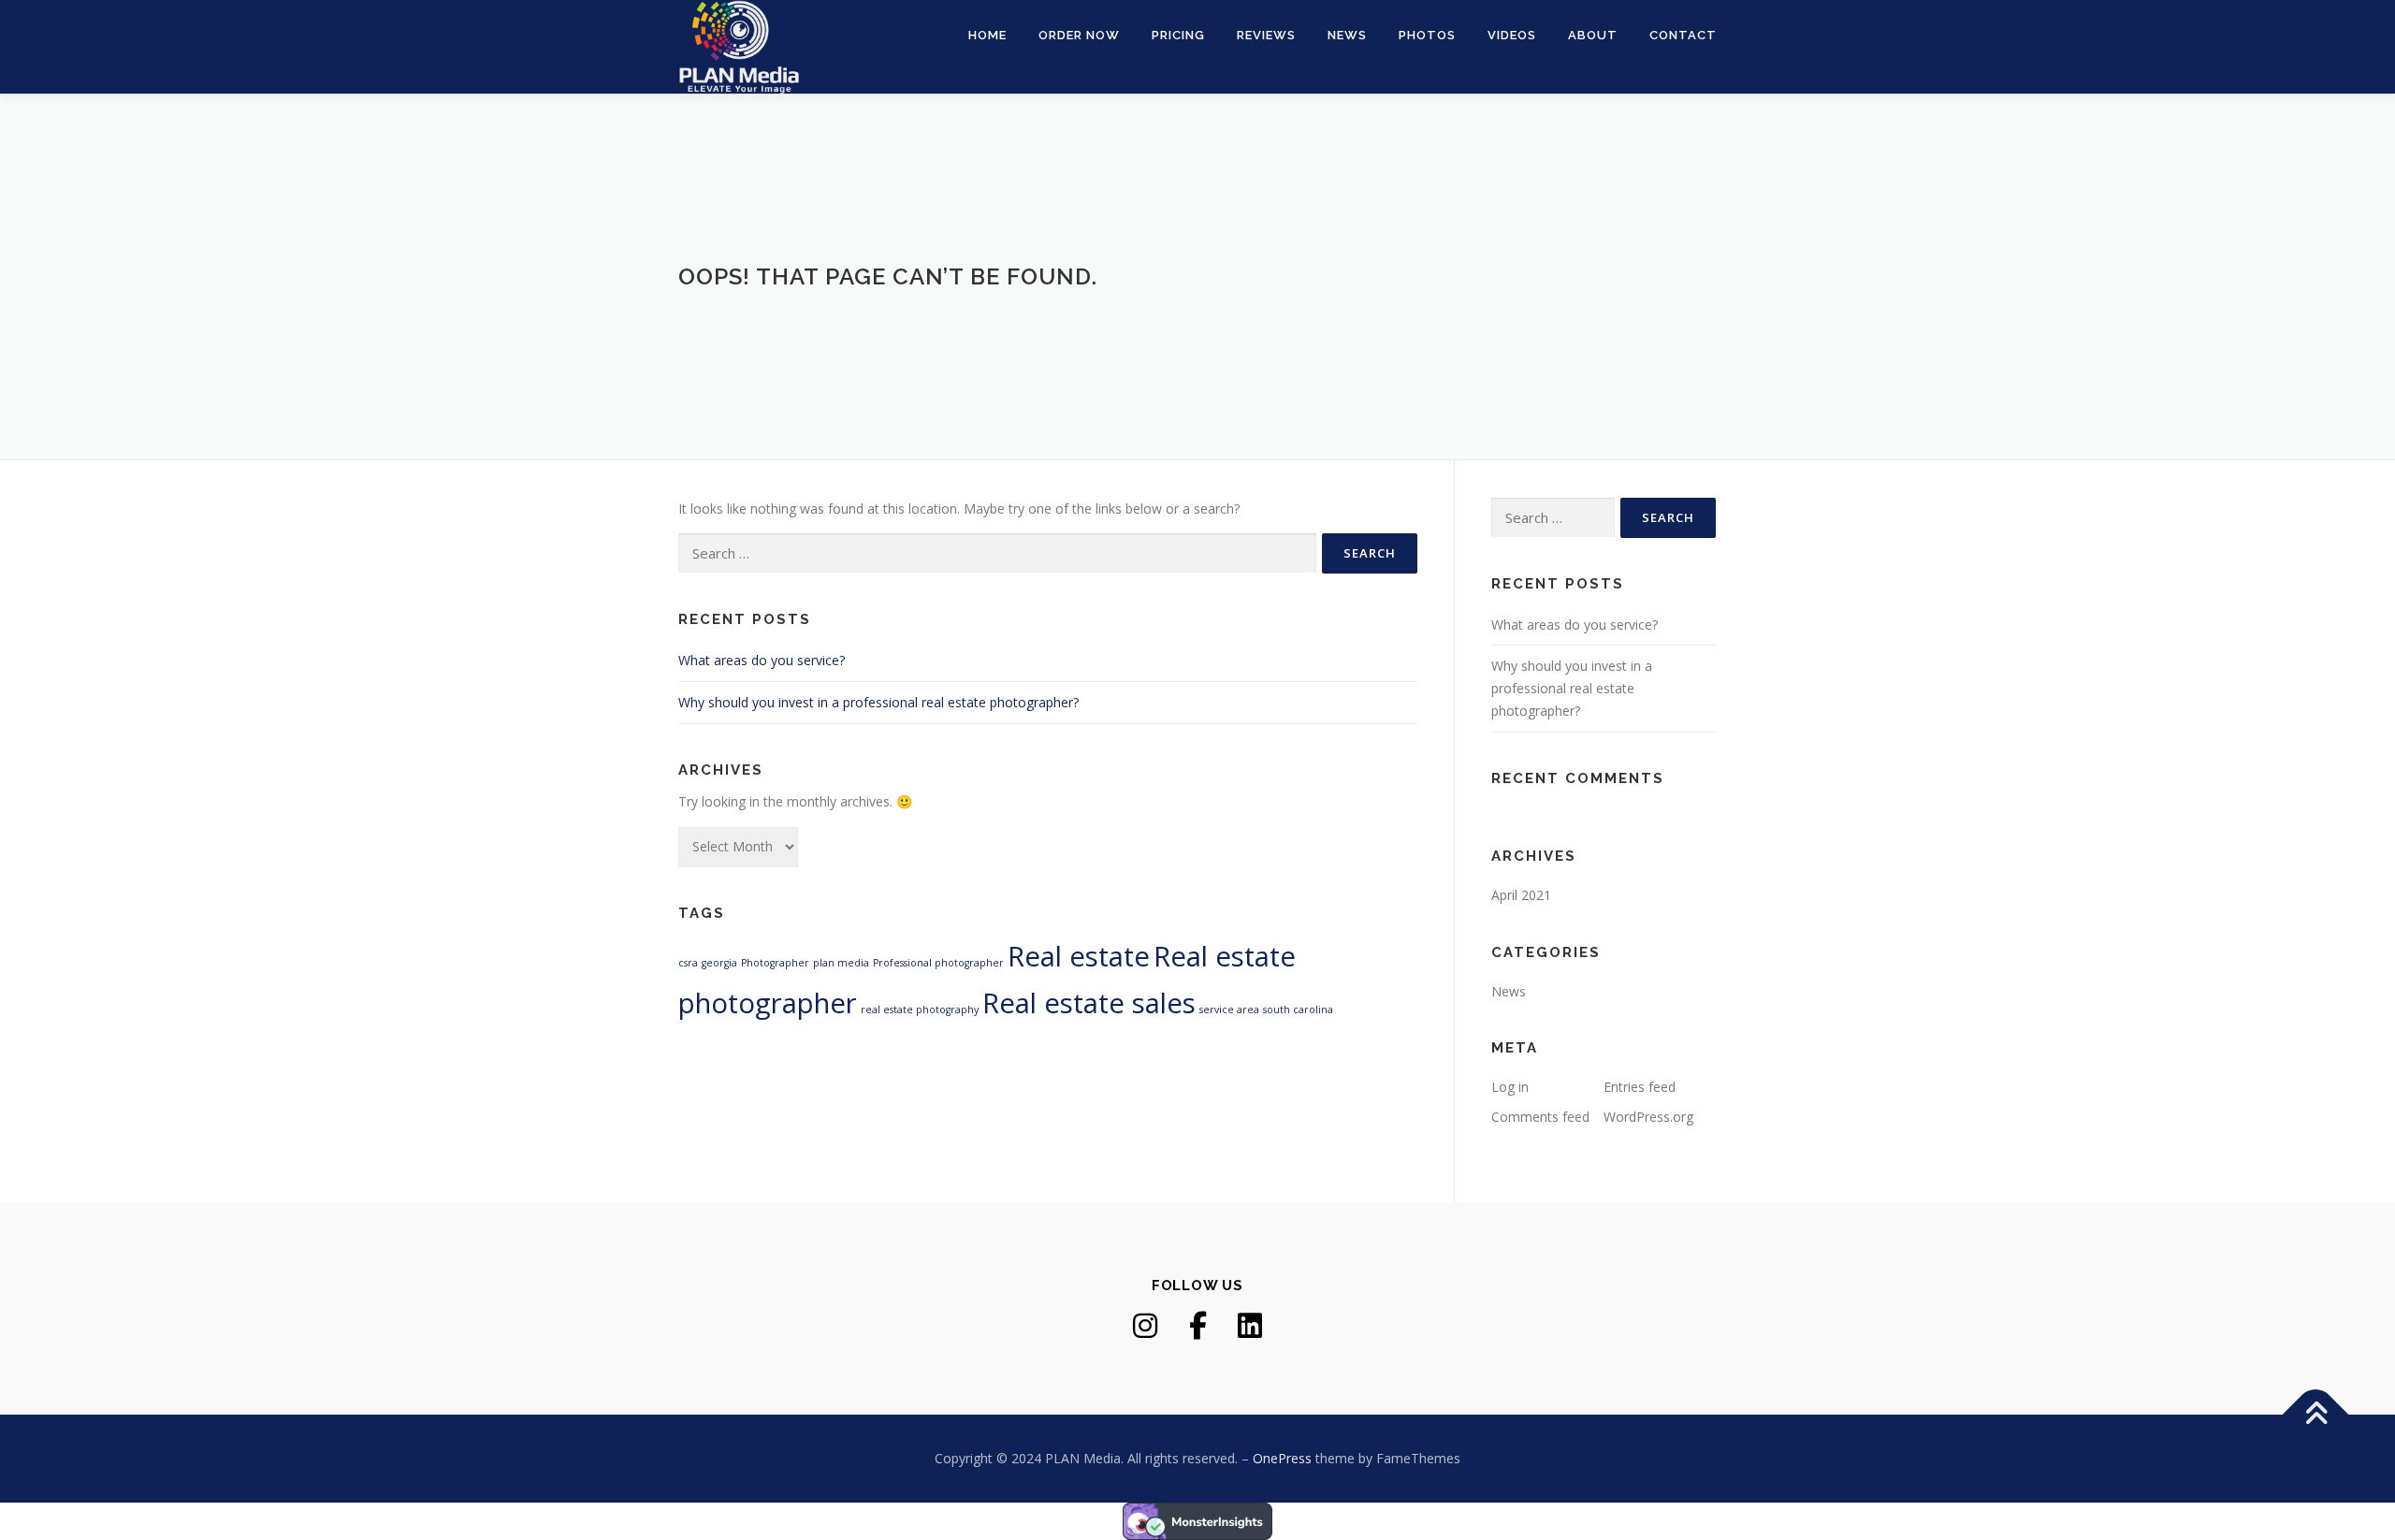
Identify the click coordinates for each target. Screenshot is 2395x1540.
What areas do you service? (762, 660)
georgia (719, 963)
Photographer (775, 963)
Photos (1427, 35)
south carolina (1298, 1010)
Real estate (1079, 956)
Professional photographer (938, 963)
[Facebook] (1197, 1326)
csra (688, 963)
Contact (1683, 35)
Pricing (1178, 35)
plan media (841, 963)
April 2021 (1521, 895)
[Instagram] (1145, 1326)
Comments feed (1540, 1117)
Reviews (1266, 35)
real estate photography (920, 1010)
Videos (1512, 35)
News (1347, 35)
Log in (1510, 1087)
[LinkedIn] (1250, 1326)
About (1593, 35)
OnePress (1282, 1458)
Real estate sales (1089, 1003)
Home (987, 35)
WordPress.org (1648, 1117)
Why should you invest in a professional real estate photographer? (878, 702)
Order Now (1079, 35)
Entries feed (1640, 1087)
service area (1229, 1010)
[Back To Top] (2316, 1415)
